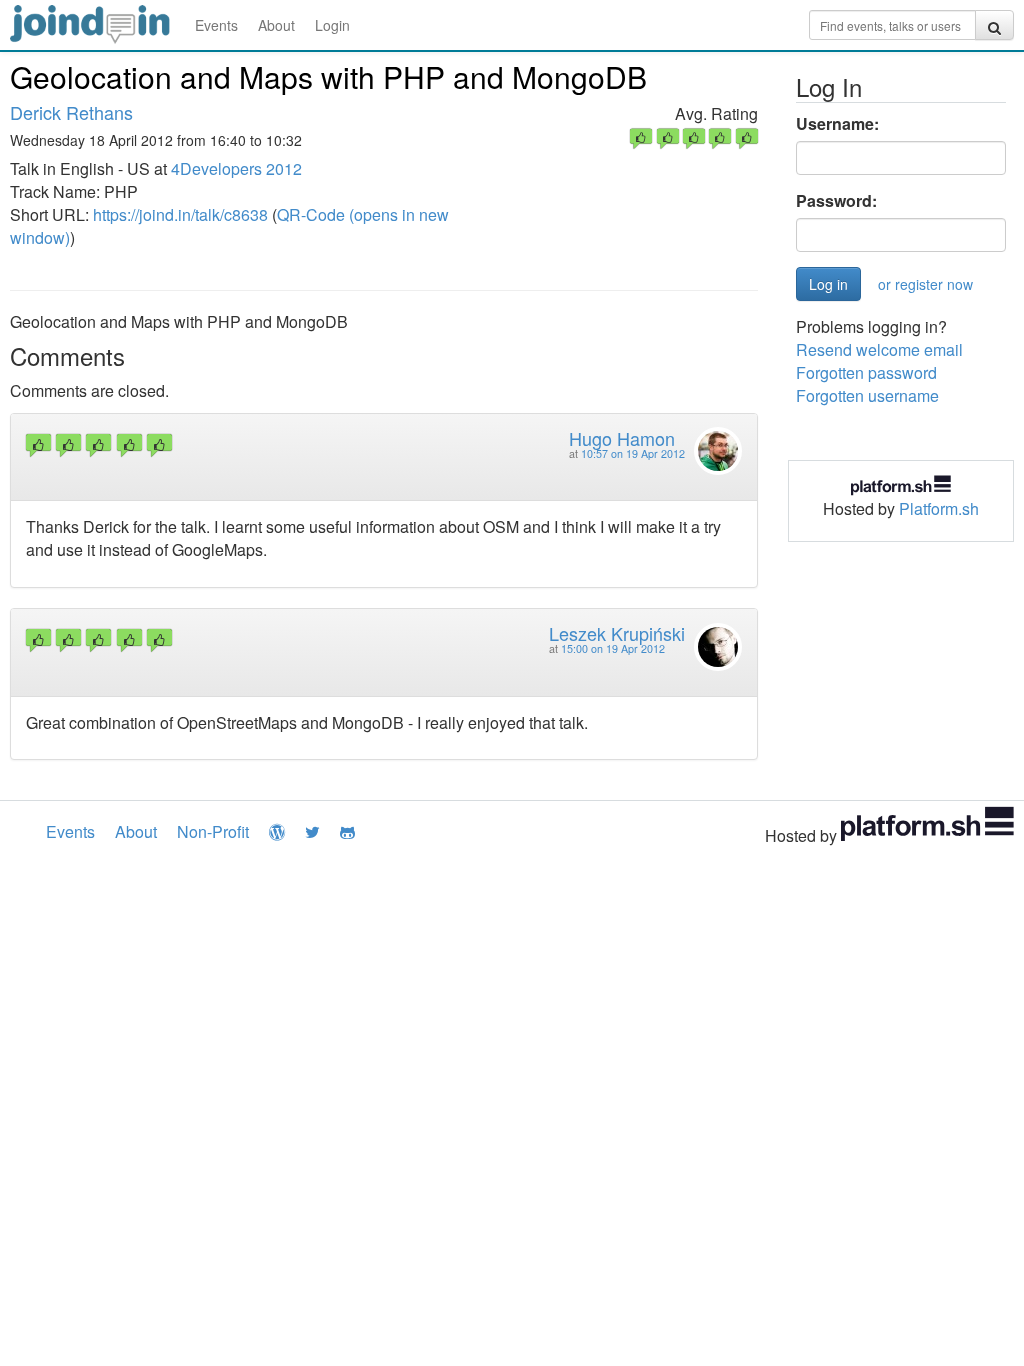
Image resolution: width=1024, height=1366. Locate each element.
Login (332, 25)
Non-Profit (213, 831)
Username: (837, 124)
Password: (836, 201)
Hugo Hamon (622, 438)
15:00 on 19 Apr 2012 (613, 648)
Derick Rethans (71, 112)
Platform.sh (939, 508)
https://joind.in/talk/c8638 (180, 214)
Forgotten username (867, 395)
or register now (925, 284)
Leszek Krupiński (617, 633)
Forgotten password (866, 372)
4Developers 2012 (236, 168)
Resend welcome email (879, 349)
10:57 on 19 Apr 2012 (633, 453)
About (276, 25)
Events (216, 25)
